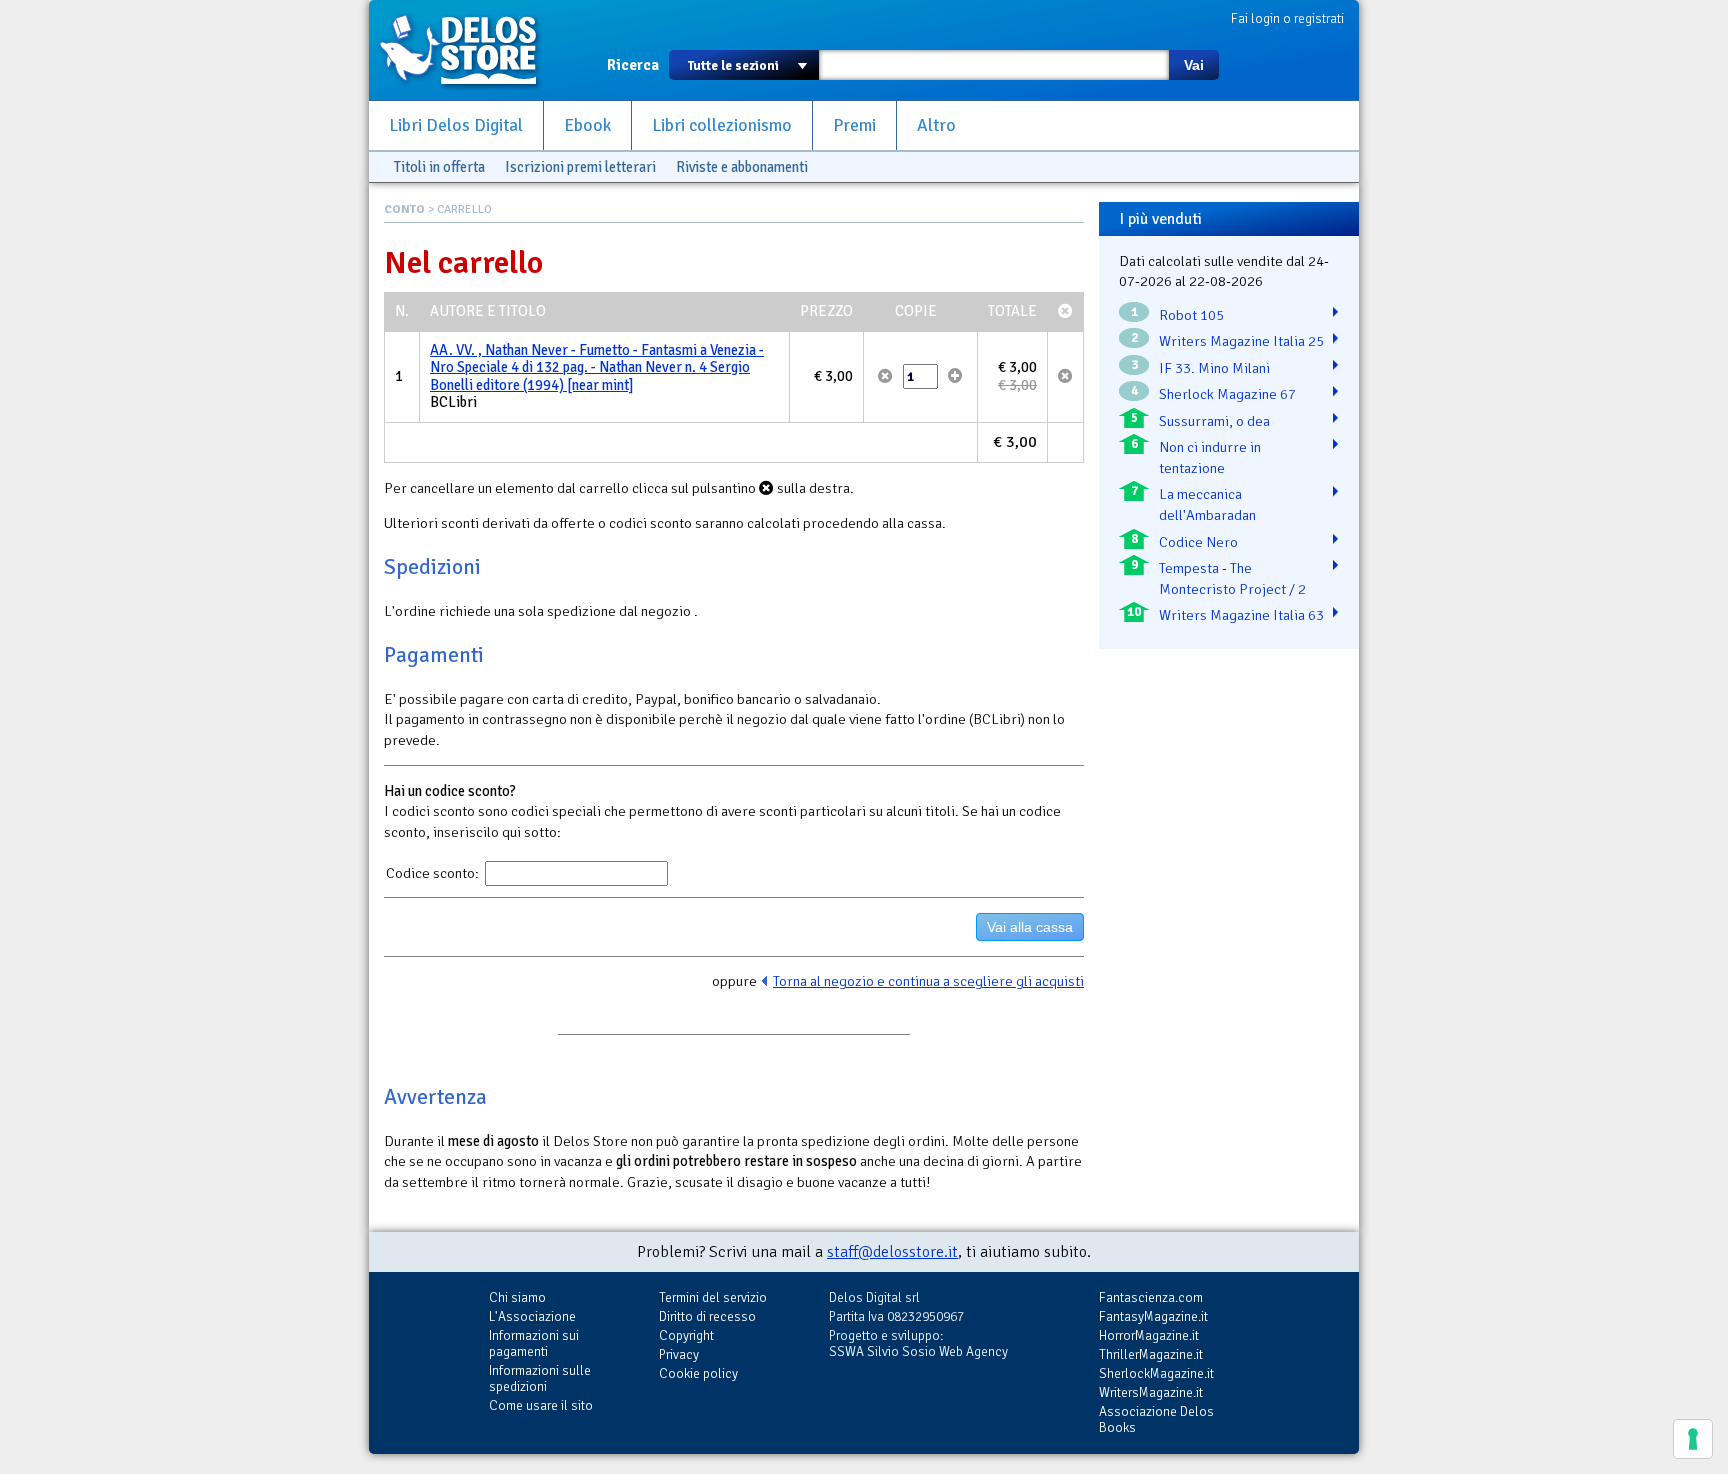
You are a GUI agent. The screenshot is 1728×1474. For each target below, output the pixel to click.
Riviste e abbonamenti (742, 167)
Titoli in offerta (439, 167)
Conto (404, 209)
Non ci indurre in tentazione (1210, 457)
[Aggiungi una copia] (955, 376)
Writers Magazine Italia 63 (1241, 615)
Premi (854, 125)
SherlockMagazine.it (1156, 1373)
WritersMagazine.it (1151, 1392)
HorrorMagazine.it (1149, 1335)
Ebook (587, 125)
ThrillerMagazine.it (1151, 1354)
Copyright (686, 1335)
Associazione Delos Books (1156, 1419)
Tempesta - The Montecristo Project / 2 (1232, 578)
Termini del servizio (713, 1297)
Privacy (679, 1354)
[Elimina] (885, 376)
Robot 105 (1191, 315)
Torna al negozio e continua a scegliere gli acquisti (928, 981)
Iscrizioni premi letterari (580, 167)
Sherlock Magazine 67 (1227, 394)
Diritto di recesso (707, 1316)
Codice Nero (1198, 542)
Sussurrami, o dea (1214, 421)
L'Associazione (532, 1316)
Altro (936, 125)
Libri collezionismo (722, 125)
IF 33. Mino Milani (1214, 368)
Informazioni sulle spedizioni (540, 1378)
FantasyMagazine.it (1153, 1316)
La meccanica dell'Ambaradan (1207, 504)
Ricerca (633, 65)
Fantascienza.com (1151, 1297)
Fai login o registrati (1287, 18)
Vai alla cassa (1030, 927)
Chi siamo (517, 1297)
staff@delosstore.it (892, 1252)
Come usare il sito (541, 1405)
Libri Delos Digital (456, 125)
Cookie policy (698, 1373)
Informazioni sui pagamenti (534, 1343)
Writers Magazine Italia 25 (1241, 341)
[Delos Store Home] (469, 50)
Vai (1194, 65)
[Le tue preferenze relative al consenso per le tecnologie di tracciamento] (1693, 1439)
